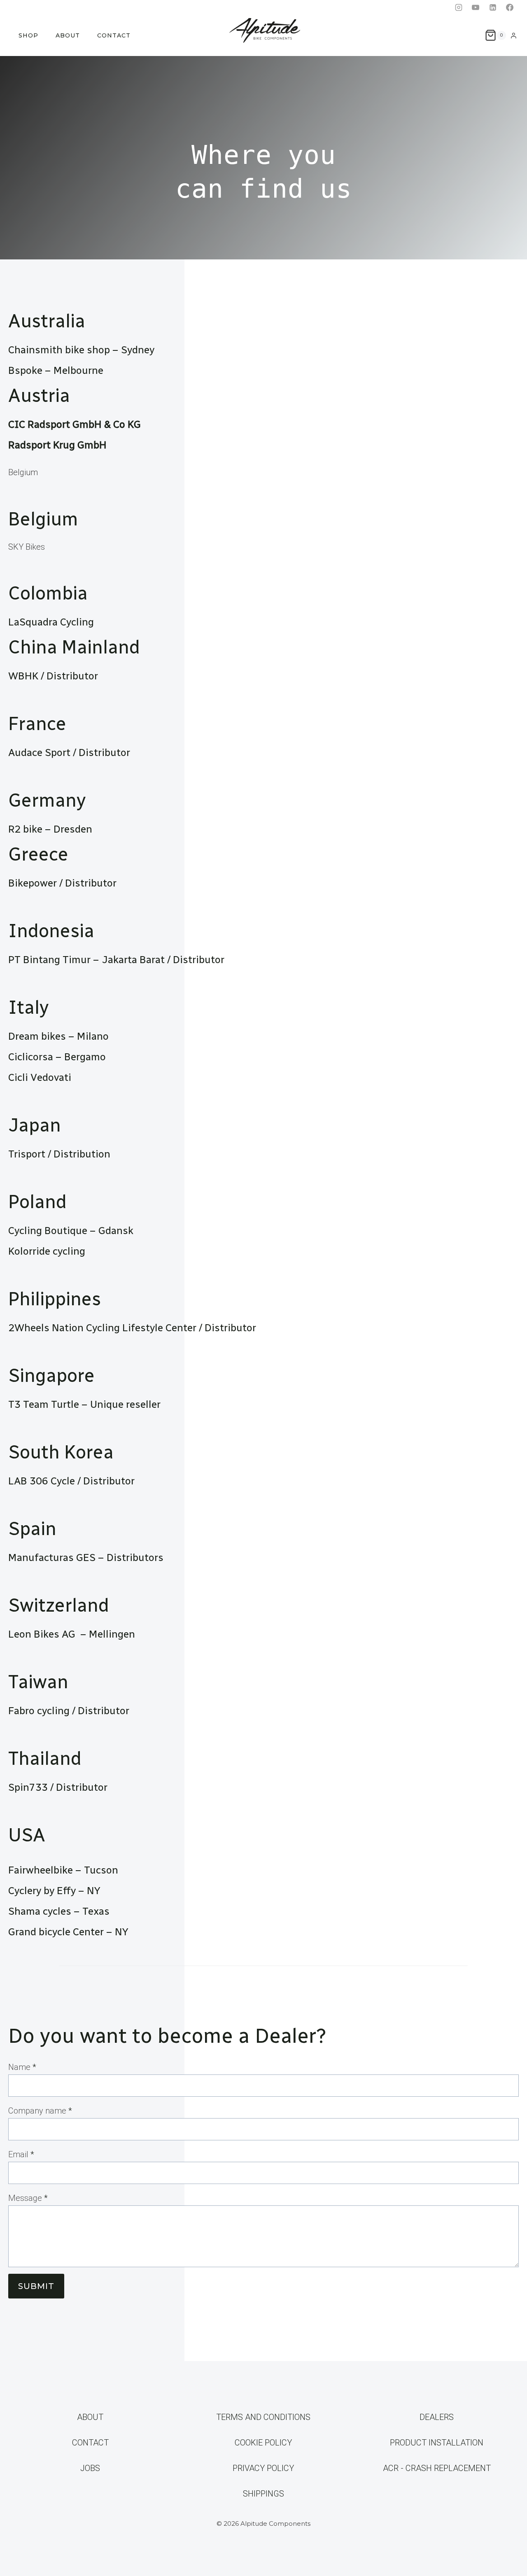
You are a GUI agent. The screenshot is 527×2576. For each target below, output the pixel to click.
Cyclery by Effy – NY (54, 1890)
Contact (114, 35)
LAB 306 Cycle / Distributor (71, 1481)
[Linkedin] (493, 7)
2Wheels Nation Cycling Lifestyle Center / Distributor (132, 1328)
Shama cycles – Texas (59, 1911)
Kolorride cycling (47, 1251)
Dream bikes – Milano (58, 1036)
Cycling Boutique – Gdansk (71, 1230)
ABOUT (68, 35)
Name (22, 2067)
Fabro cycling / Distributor (69, 1710)
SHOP (28, 35)
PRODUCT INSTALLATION (437, 2443)
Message (28, 2198)
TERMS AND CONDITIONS (263, 2417)
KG (134, 424)
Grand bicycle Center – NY (68, 1932)
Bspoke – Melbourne (56, 370)
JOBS (90, 2468)
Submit (36, 2286)
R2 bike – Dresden (50, 829)
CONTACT (90, 2443)
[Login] (514, 35)
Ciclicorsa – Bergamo (57, 1057)
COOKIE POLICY (263, 2443)
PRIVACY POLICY (263, 2468)
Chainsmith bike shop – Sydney (81, 350)
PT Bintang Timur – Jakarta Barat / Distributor (116, 959)
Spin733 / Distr (44, 1787)
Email (21, 2154)
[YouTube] (476, 7)
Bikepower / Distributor (62, 883)
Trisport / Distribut (52, 1154)
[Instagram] (459, 7)
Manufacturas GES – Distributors (86, 1557)
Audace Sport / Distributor (70, 752)
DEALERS (437, 2417)
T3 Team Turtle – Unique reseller (84, 1404)
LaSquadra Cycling (51, 622)
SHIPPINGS (263, 2494)
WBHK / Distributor (53, 676)
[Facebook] (510, 7)
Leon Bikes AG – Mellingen (73, 1634)
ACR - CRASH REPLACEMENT (437, 2468)
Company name (40, 2111)
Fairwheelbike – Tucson (63, 1870)
